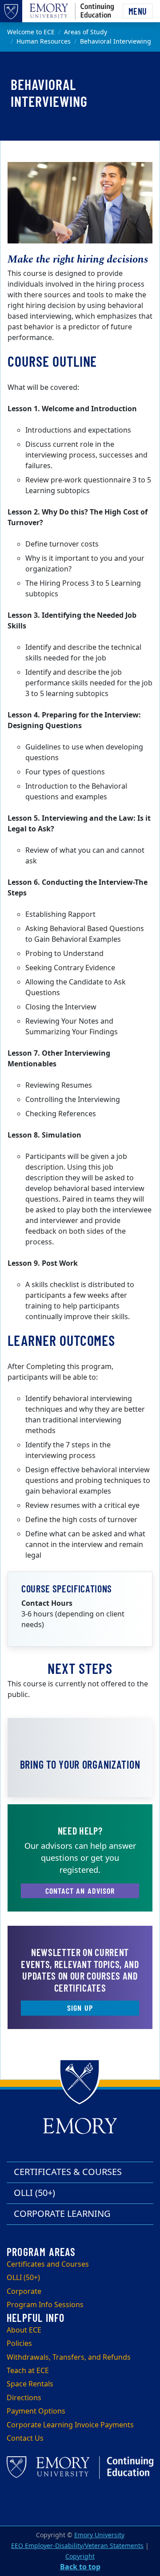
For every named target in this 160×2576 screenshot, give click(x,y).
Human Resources (44, 42)
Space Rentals (30, 2384)
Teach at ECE (28, 2371)
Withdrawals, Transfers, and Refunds (69, 2357)
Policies (19, 2344)
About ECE (24, 2330)
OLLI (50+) (34, 2193)
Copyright (80, 2557)
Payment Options (36, 2411)
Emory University (99, 2535)
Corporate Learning (62, 2214)
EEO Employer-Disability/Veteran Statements (77, 2546)
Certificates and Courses (48, 2264)
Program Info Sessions (45, 2305)
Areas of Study (86, 32)
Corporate (24, 2292)
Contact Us (25, 2438)
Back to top (80, 2567)
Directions (24, 2398)
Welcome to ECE (31, 32)
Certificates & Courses (68, 2172)
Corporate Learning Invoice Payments (70, 2425)
